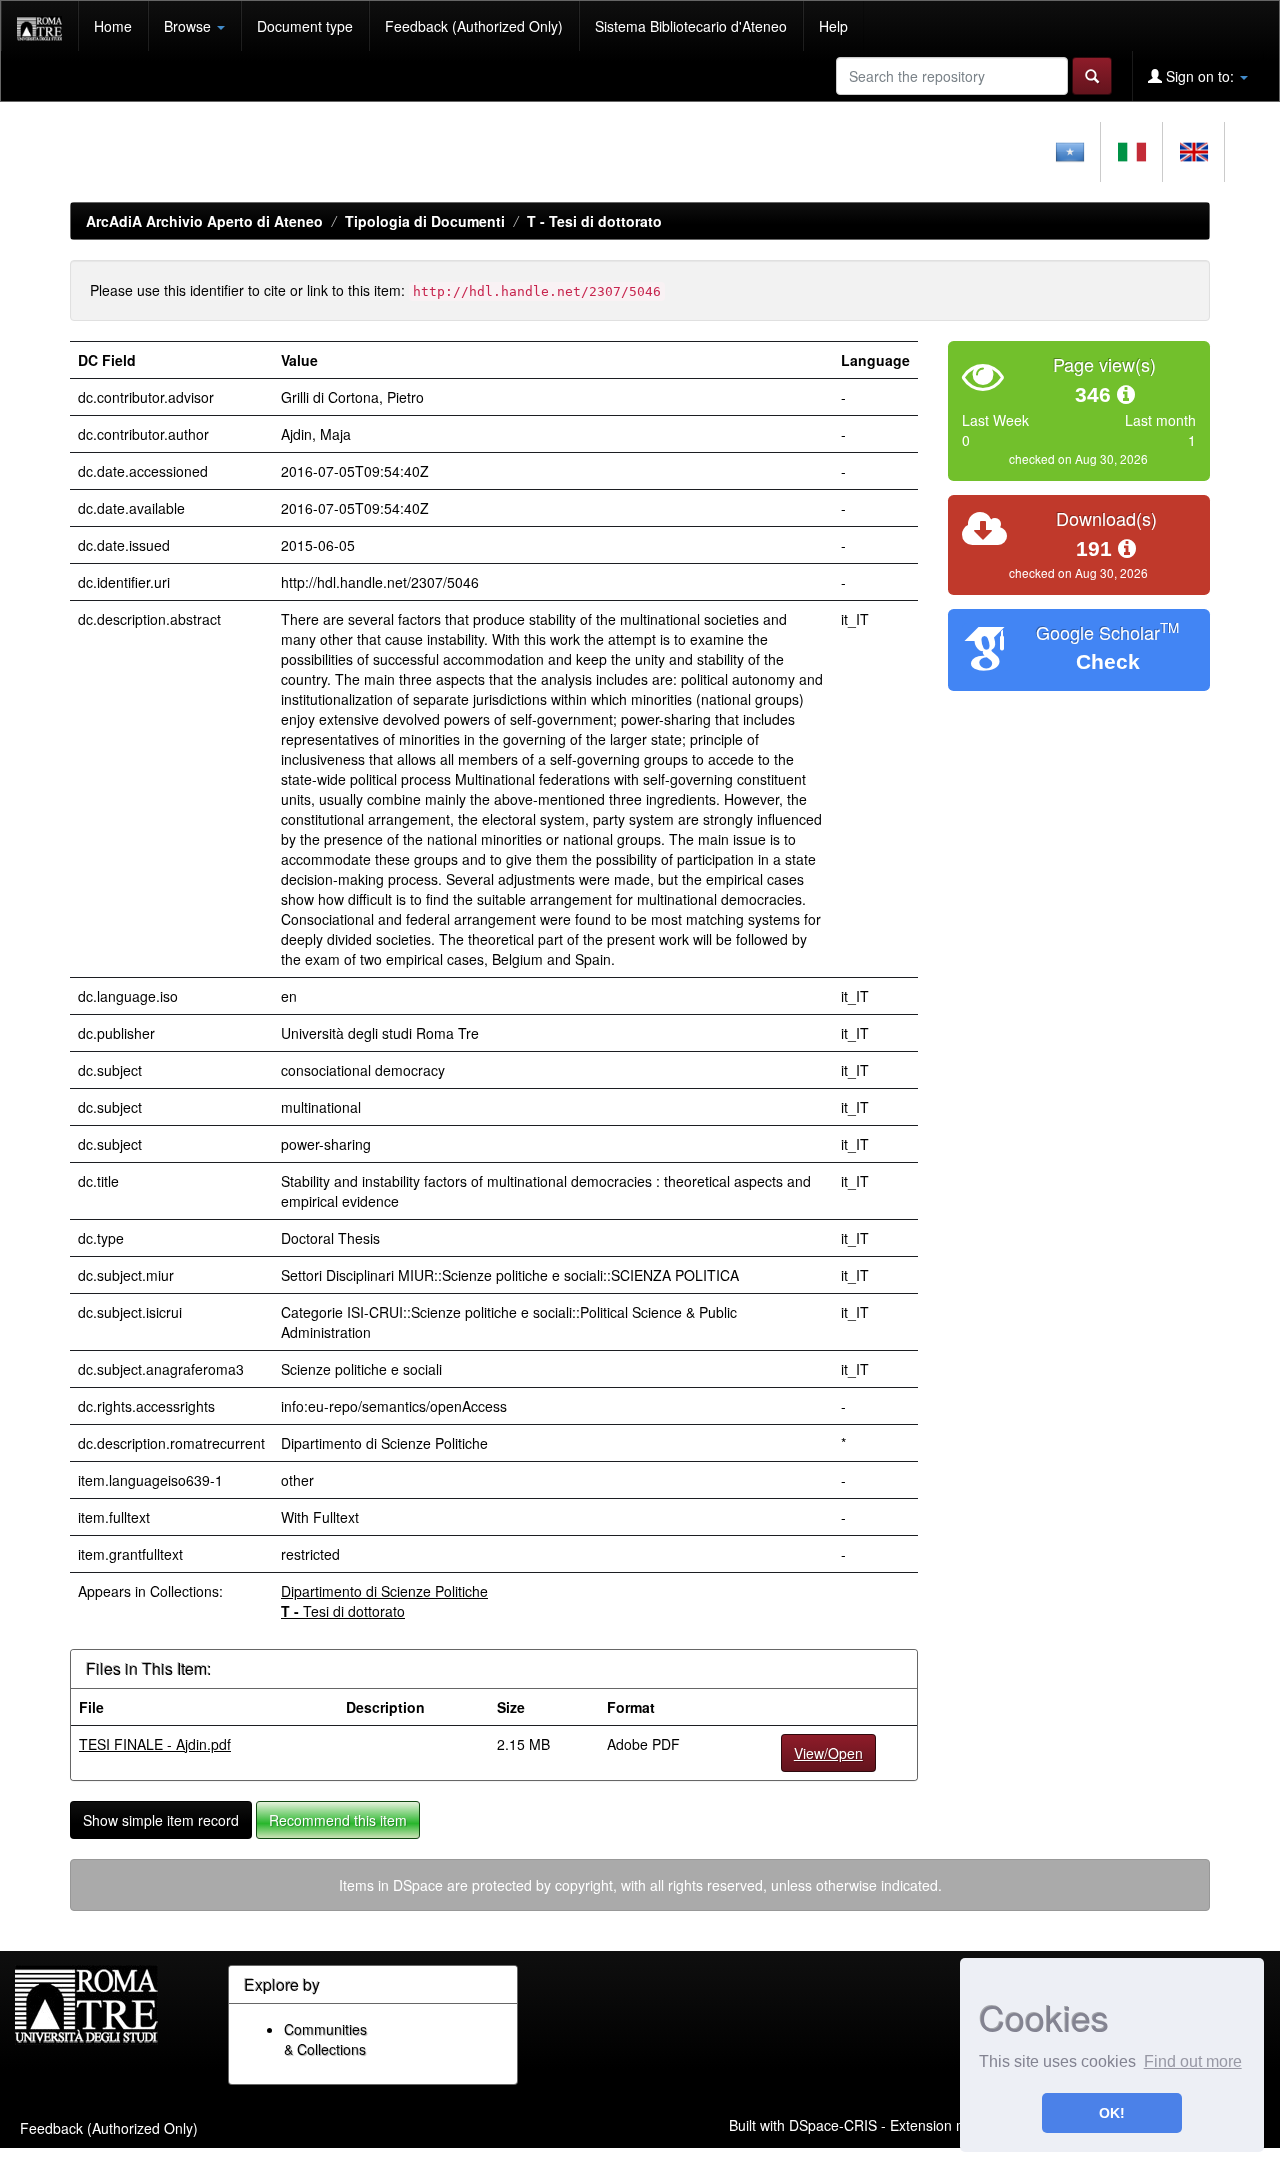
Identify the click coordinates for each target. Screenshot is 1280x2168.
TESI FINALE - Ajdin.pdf (155, 1744)
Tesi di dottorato (594, 221)
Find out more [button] (1193, 2061)
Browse (189, 26)
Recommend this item (338, 1820)
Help (833, 26)
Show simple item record (161, 1820)
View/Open (828, 1753)
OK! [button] (1112, 2113)
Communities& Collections (325, 2039)
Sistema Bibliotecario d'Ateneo (691, 26)
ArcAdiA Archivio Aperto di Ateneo (204, 221)
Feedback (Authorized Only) (474, 26)
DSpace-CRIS (833, 2125)
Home (113, 26)
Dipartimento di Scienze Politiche (384, 1591)
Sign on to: (1200, 76)
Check (1108, 661)
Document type (305, 26)
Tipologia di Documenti (425, 221)
